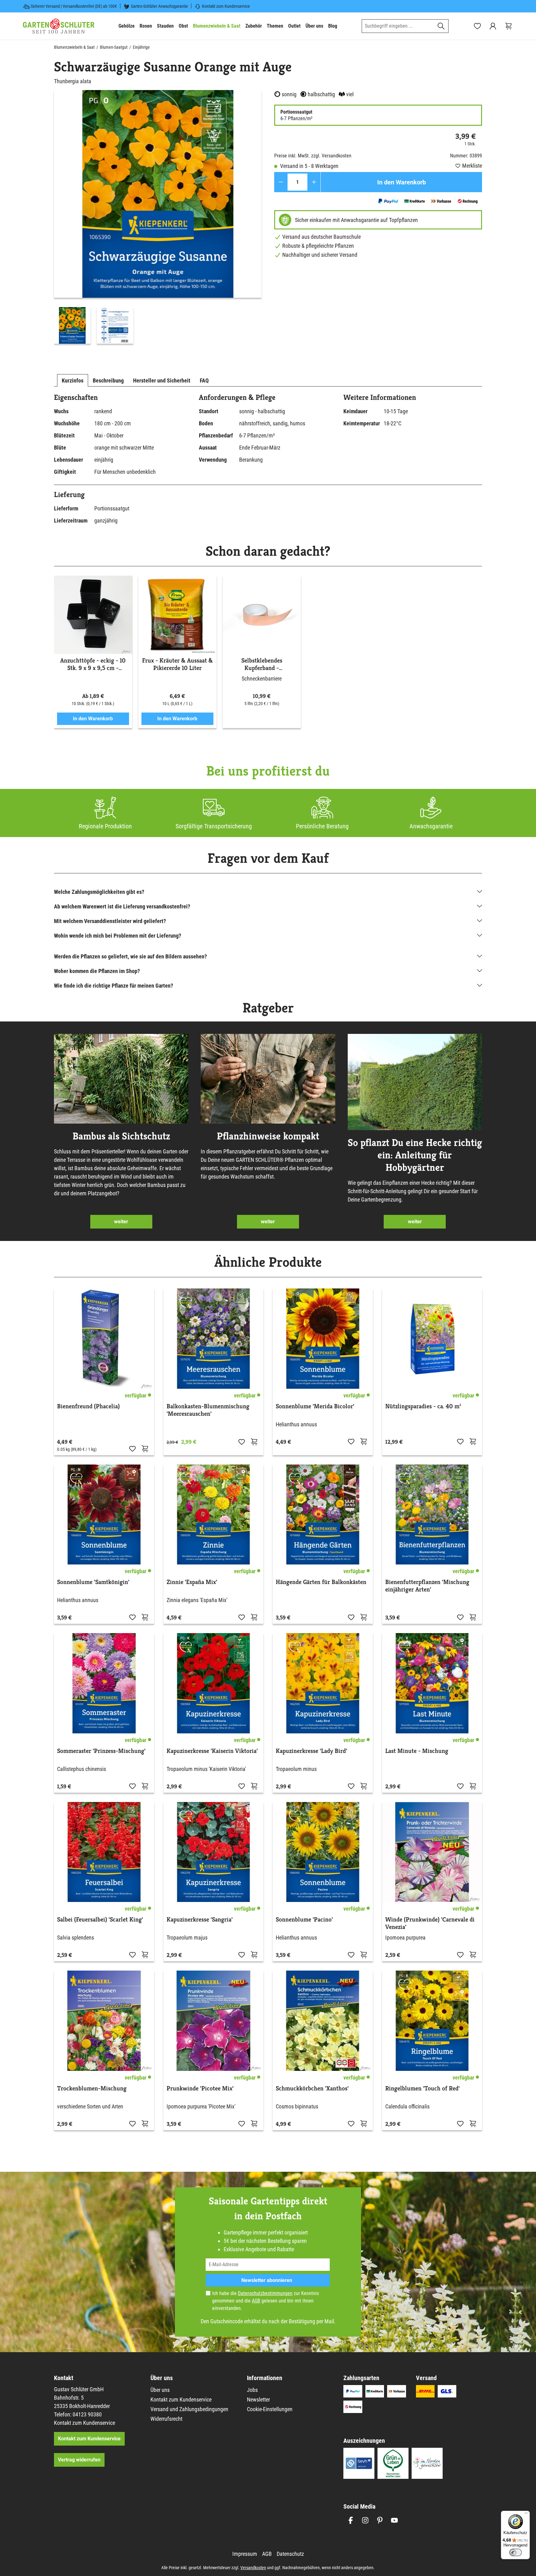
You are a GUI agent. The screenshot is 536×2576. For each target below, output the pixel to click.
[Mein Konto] (493, 26)
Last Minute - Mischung (417, 1751)
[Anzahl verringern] (281, 182)
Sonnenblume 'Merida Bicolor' (315, 1406)
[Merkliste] (132, 1448)
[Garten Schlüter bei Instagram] (365, 2520)
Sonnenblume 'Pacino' (304, 1920)
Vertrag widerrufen (79, 2460)
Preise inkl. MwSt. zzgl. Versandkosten (313, 156)
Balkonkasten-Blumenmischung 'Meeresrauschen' (208, 1410)
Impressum (245, 2554)
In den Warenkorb (402, 182)
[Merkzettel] (477, 26)
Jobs (252, 2390)
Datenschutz (290, 2554)
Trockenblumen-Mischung (92, 2089)
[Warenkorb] (508, 26)
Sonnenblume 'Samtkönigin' (93, 1582)
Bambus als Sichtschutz (121, 1136)
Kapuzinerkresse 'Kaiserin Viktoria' (212, 1751)
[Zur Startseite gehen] (59, 26)
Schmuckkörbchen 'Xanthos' (312, 2089)
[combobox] (398, 26)
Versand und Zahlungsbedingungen (189, 2409)
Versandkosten (253, 2568)
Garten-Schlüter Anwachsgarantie (159, 6)
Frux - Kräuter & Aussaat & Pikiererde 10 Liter (177, 664)
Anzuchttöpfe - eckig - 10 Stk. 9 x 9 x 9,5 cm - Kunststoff (93, 664)
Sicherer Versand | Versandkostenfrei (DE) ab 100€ (74, 6)
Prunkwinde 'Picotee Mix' (200, 2089)
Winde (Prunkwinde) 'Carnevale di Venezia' (430, 1923)
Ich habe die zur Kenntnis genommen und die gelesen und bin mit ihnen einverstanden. (266, 2301)
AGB (256, 2301)
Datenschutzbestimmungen (265, 2293)
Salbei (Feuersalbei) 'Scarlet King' (100, 1920)
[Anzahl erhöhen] (314, 182)
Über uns (160, 2390)
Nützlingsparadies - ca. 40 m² (423, 1406)
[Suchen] (441, 26)
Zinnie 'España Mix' (192, 1582)
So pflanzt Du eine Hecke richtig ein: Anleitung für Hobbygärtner (415, 1155)
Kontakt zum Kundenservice (226, 6)
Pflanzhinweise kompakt (268, 1136)
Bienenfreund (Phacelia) (88, 1406)
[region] (158, 218)
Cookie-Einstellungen (270, 2409)
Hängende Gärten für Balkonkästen (321, 1582)
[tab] (73, 380)
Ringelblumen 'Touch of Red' (422, 2089)
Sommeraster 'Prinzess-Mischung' (101, 1751)
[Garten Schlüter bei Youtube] (394, 2520)
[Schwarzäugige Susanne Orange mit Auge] (158, 194)
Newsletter (258, 2399)
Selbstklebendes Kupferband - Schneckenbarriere (262, 664)
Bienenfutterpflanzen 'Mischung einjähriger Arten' (427, 1586)
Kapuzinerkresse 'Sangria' (200, 1920)
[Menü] (526, 2515)
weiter (121, 1222)
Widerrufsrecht (166, 2419)
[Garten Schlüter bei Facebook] (351, 2520)
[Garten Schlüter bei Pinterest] (380, 2520)
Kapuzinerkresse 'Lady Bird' (311, 1751)
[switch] (516, 2552)
